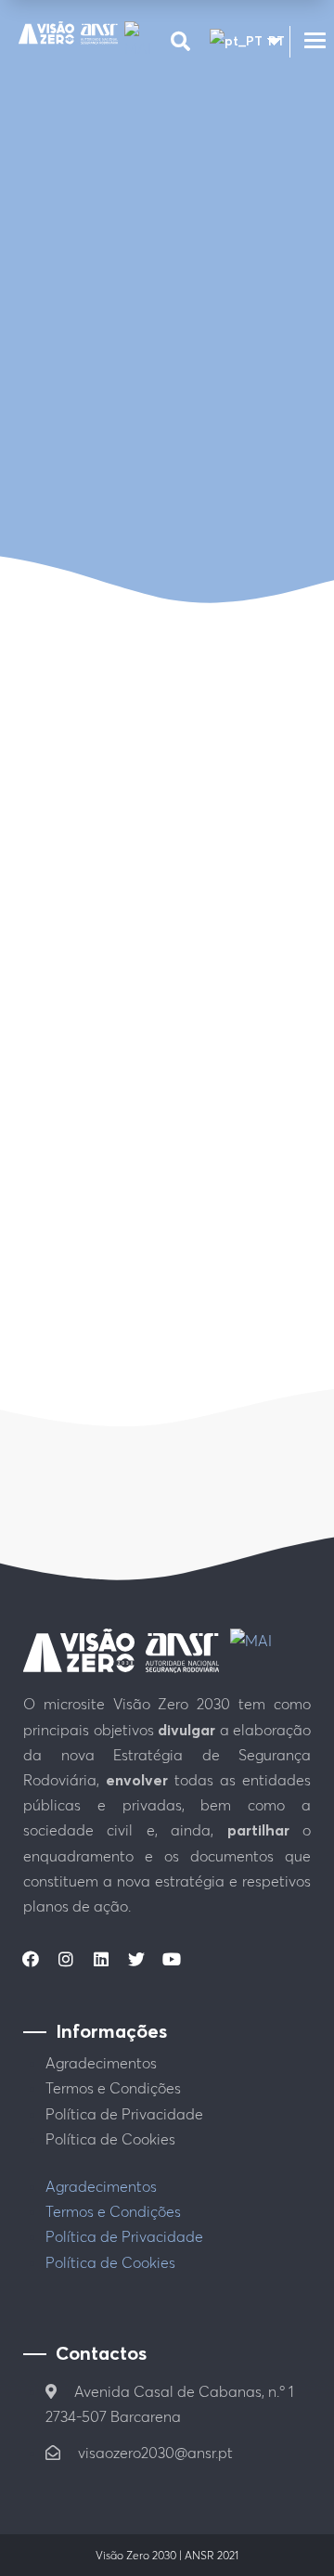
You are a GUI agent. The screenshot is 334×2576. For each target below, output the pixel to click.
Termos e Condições (113, 2088)
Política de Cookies (110, 2139)
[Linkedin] (101, 1959)
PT (267, 41)
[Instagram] (66, 1959)
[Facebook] (31, 1959)
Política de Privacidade (124, 2114)
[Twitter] (136, 1959)
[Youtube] (172, 1959)
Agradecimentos (101, 2063)
